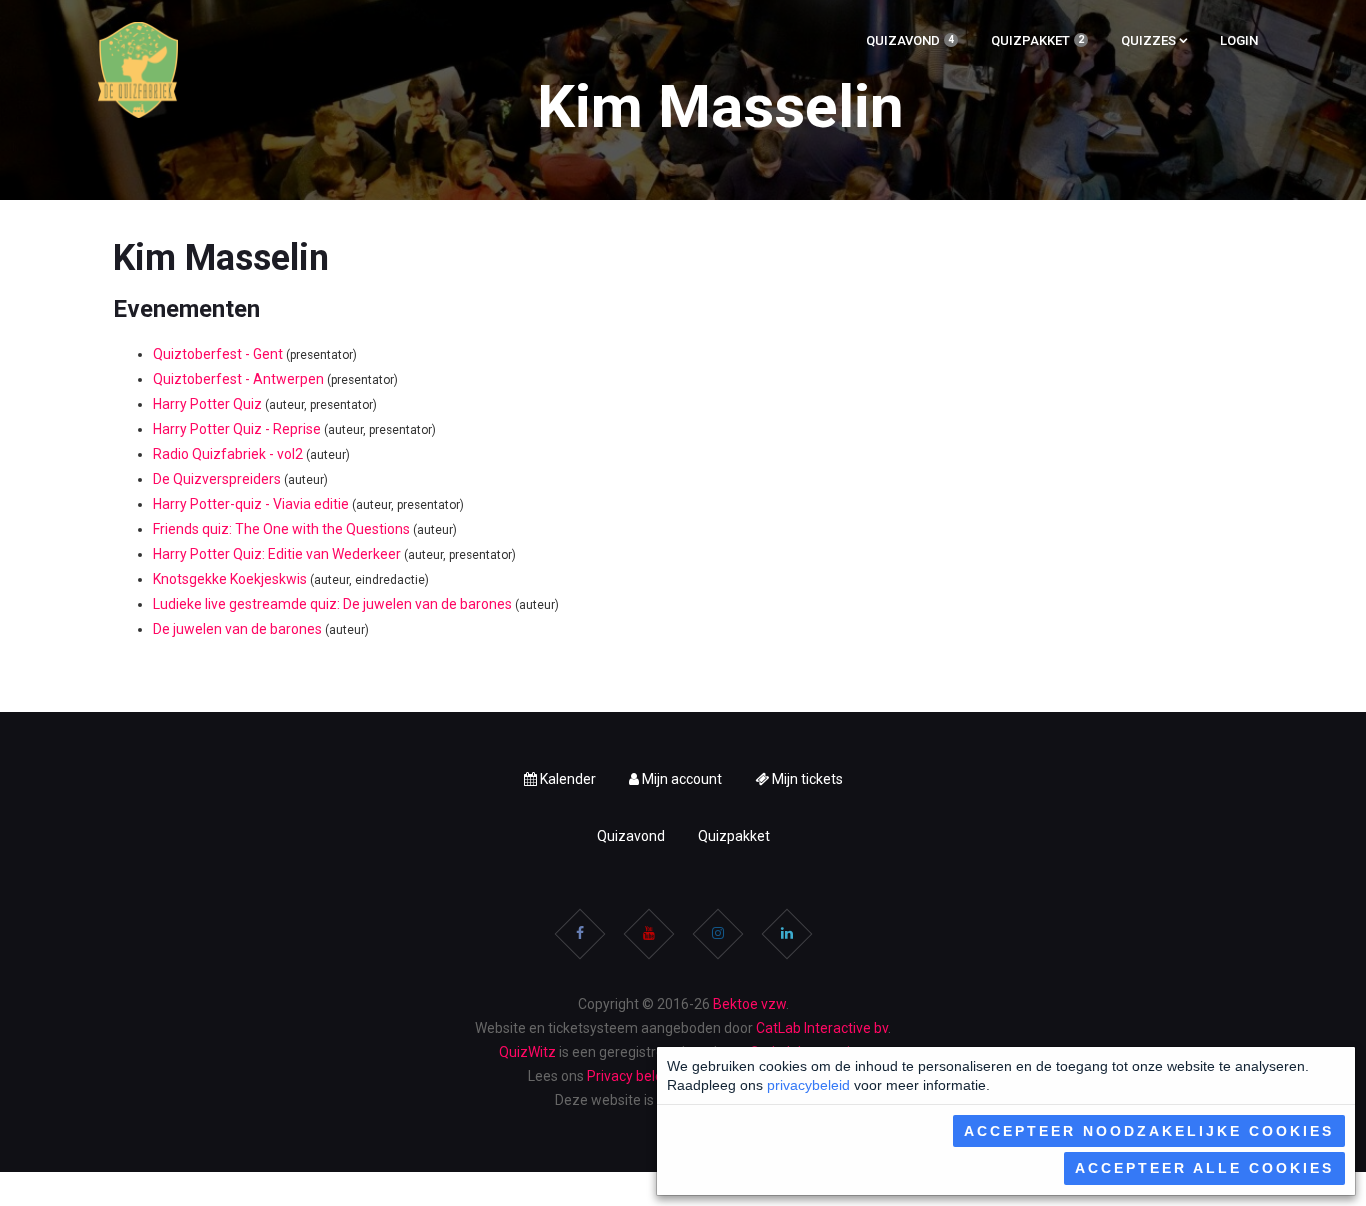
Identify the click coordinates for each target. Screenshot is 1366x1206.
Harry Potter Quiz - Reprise (237, 429)
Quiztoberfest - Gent (218, 354)
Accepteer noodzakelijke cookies (1149, 1131)
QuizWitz (527, 1052)
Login (1239, 40)
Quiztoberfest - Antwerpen (238, 379)
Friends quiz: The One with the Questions (281, 529)
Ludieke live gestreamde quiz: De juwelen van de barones (332, 604)
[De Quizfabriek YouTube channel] (649, 934)
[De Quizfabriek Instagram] (718, 934)
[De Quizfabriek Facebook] (580, 934)
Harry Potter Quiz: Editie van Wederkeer (277, 554)
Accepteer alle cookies (1204, 1168)
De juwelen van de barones (237, 629)
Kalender (566, 779)
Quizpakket (1044, 43)
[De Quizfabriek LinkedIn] (787, 934)
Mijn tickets (806, 779)
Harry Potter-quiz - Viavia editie (251, 504)
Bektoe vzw (749, 1004)
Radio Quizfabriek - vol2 (228, 454)
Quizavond (917, 43)
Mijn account (680, 779)
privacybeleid (808, 1085)
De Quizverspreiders (217, 479)
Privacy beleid (630, 1076)
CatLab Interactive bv (822, 1028)
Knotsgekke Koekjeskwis (230, 579)
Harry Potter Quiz (207, 404)
